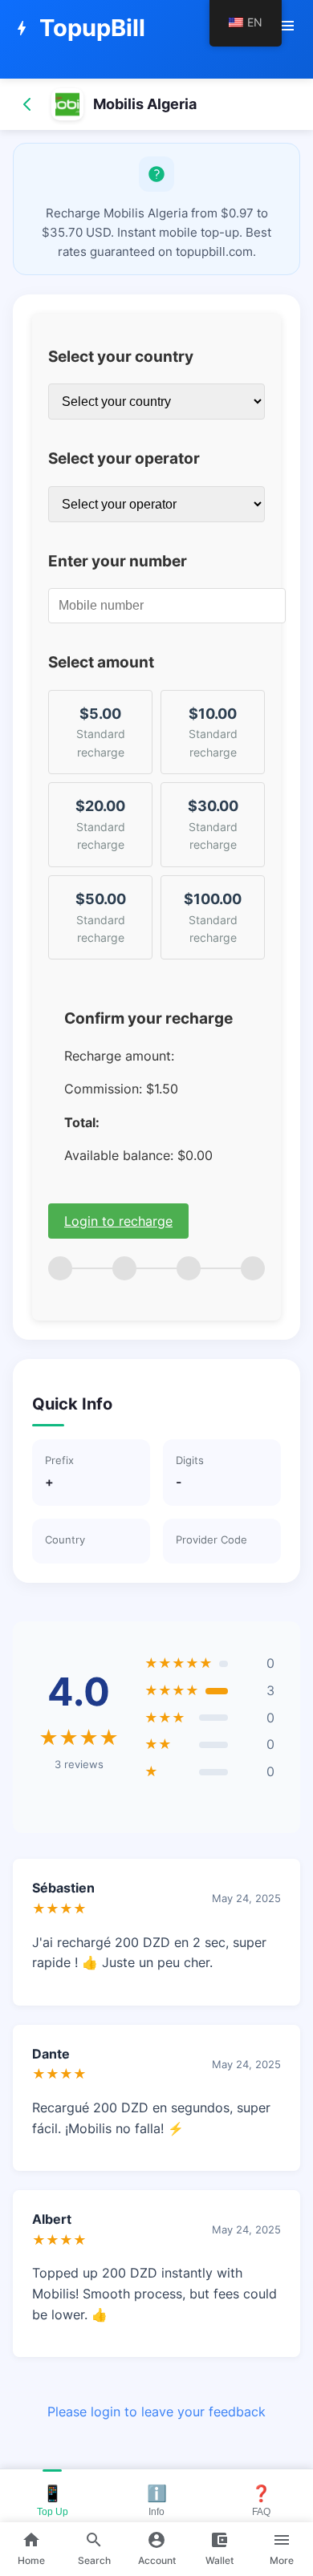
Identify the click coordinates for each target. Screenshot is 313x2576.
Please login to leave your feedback (156, 2412)
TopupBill (79, 28)
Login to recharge (118, 1221)
